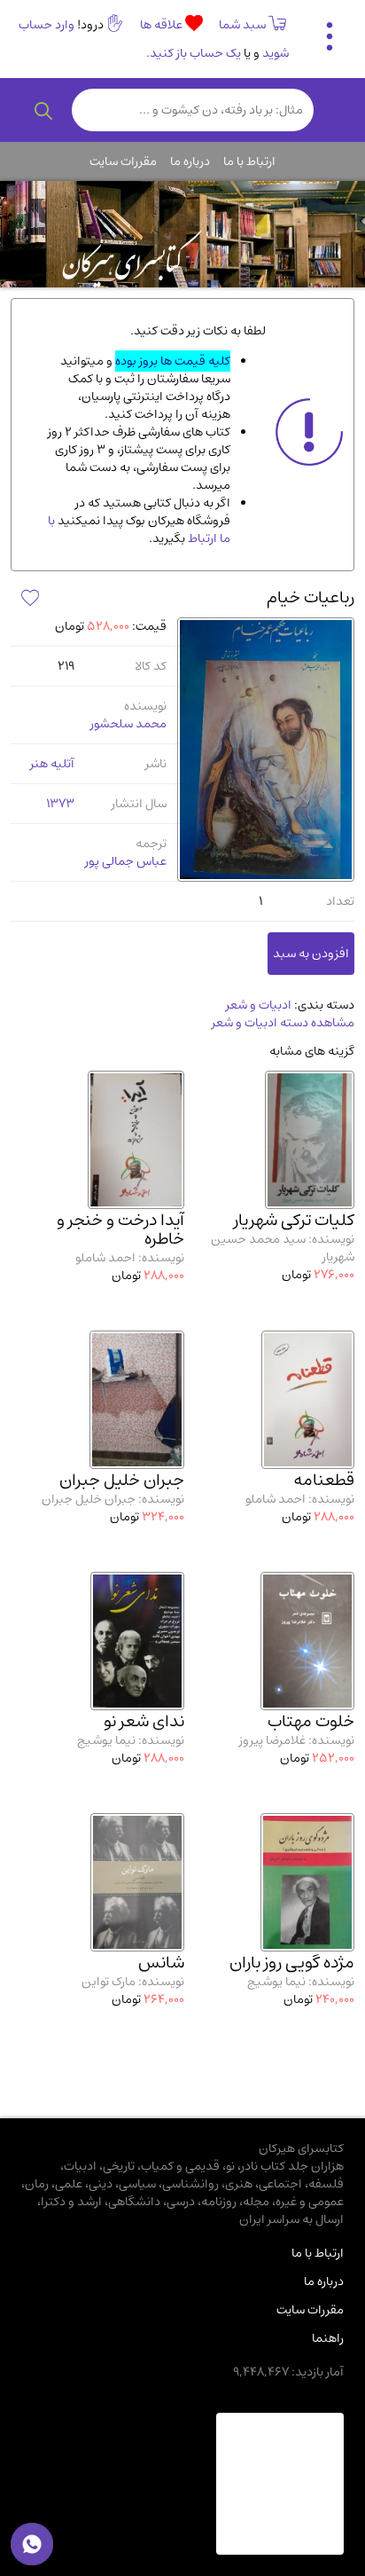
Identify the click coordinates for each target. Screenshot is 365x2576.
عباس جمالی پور (126, 861)
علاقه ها (163, 25)
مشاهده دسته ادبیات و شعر (283, 1023)
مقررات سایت (123, 161)
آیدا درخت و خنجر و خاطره (120, 1229)
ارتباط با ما (249, 161)
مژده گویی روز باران (292, 1963)
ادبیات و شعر (259, 1005)
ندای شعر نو (144, 1721)
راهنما (328, 2338)
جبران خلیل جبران (122, 1480)
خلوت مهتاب (311, 1721)
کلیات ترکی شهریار (294, 1220)
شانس (161, 1963)
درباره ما (190, 161)
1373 (60, 804)
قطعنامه (324, 1480)
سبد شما (242, 25)
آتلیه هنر (52, 764)
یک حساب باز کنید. (194, 53)
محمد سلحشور (128, 724)
